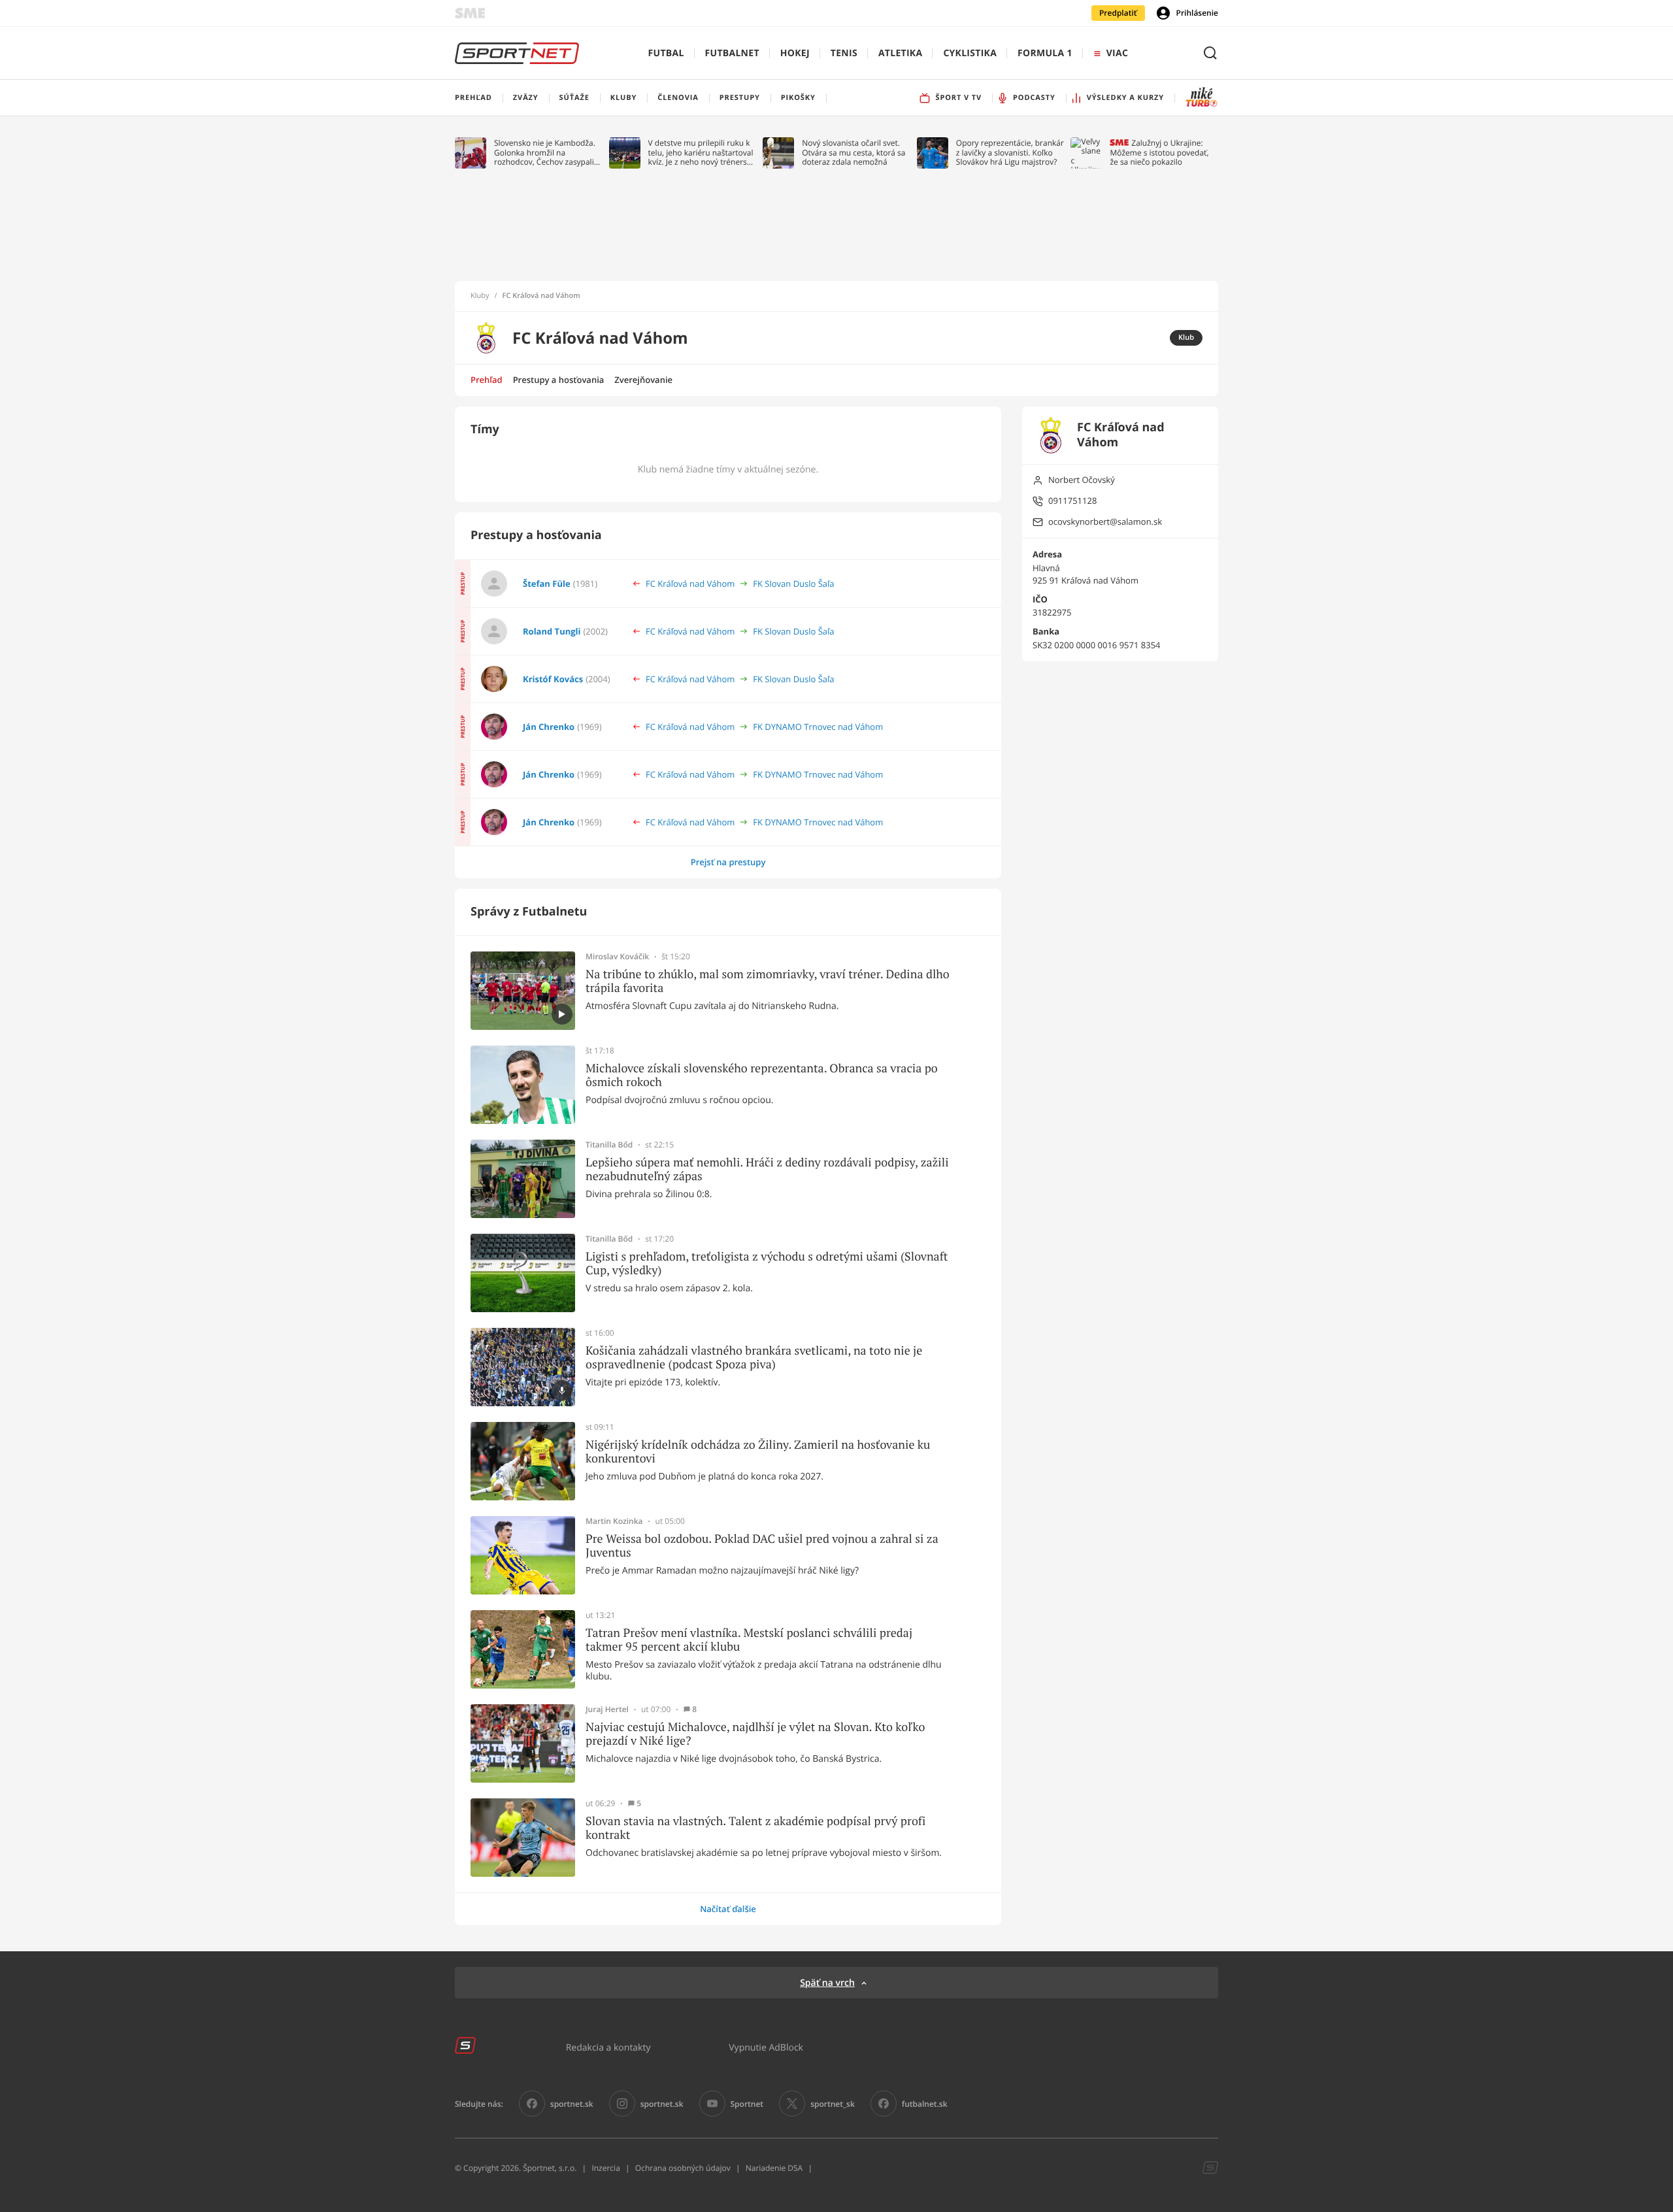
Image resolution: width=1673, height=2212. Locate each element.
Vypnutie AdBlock (766, 2047)
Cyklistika (970, 53)
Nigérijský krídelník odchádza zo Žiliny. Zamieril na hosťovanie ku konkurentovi (758, 1452)
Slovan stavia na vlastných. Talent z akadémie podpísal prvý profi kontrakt (755, 1828)
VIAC (1117, 53)
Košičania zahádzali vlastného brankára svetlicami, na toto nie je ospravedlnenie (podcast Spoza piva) (754, 1358)
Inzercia (605, 2168)
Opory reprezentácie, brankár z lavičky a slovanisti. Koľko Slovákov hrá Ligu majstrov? (1010, 153)
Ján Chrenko (549, 727)
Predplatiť (1118, 13)
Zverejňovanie (643, 380)
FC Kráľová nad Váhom (690, 584)
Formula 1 (1045, 53)
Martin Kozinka (614, 1521)
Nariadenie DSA (774, 2168)
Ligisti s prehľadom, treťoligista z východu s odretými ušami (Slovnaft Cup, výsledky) (767, 1263)
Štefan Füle (547, 584)
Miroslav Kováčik (617, 957)
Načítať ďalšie (728, 1909)
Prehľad (487, 380)
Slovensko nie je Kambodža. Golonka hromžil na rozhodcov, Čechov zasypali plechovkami (545, 153)
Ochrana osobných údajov (683, 2168)
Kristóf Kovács (553, 679)
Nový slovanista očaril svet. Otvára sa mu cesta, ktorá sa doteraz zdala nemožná (853, 153)
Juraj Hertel (607, 1709)
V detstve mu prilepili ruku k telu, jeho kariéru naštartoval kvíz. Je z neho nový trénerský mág (702, 153)
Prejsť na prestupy (728, 862)
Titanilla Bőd (609, 1145)
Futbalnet (732, 53)
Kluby (480, 296)
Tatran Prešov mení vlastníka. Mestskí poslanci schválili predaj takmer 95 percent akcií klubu (749, 1640)
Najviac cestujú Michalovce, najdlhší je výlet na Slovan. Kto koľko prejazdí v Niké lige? (755, 1734)
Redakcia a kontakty (608, 2047)
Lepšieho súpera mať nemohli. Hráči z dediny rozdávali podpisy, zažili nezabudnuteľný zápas (767, 1169)
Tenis (844, 53)
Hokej (795, 53)
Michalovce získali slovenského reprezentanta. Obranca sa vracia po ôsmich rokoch (762, 1075)
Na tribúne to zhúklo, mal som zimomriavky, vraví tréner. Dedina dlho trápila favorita (768, 981)
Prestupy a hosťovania (559, 380)
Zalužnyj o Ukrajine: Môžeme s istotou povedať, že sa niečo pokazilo (1159, 153)
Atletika (900, 53)
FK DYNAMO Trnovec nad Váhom (818, 727)
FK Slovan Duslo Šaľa (793, 584)
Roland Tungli (552, 631)
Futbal (666, 53)
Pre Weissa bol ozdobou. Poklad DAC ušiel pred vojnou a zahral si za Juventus (762, 1546)
